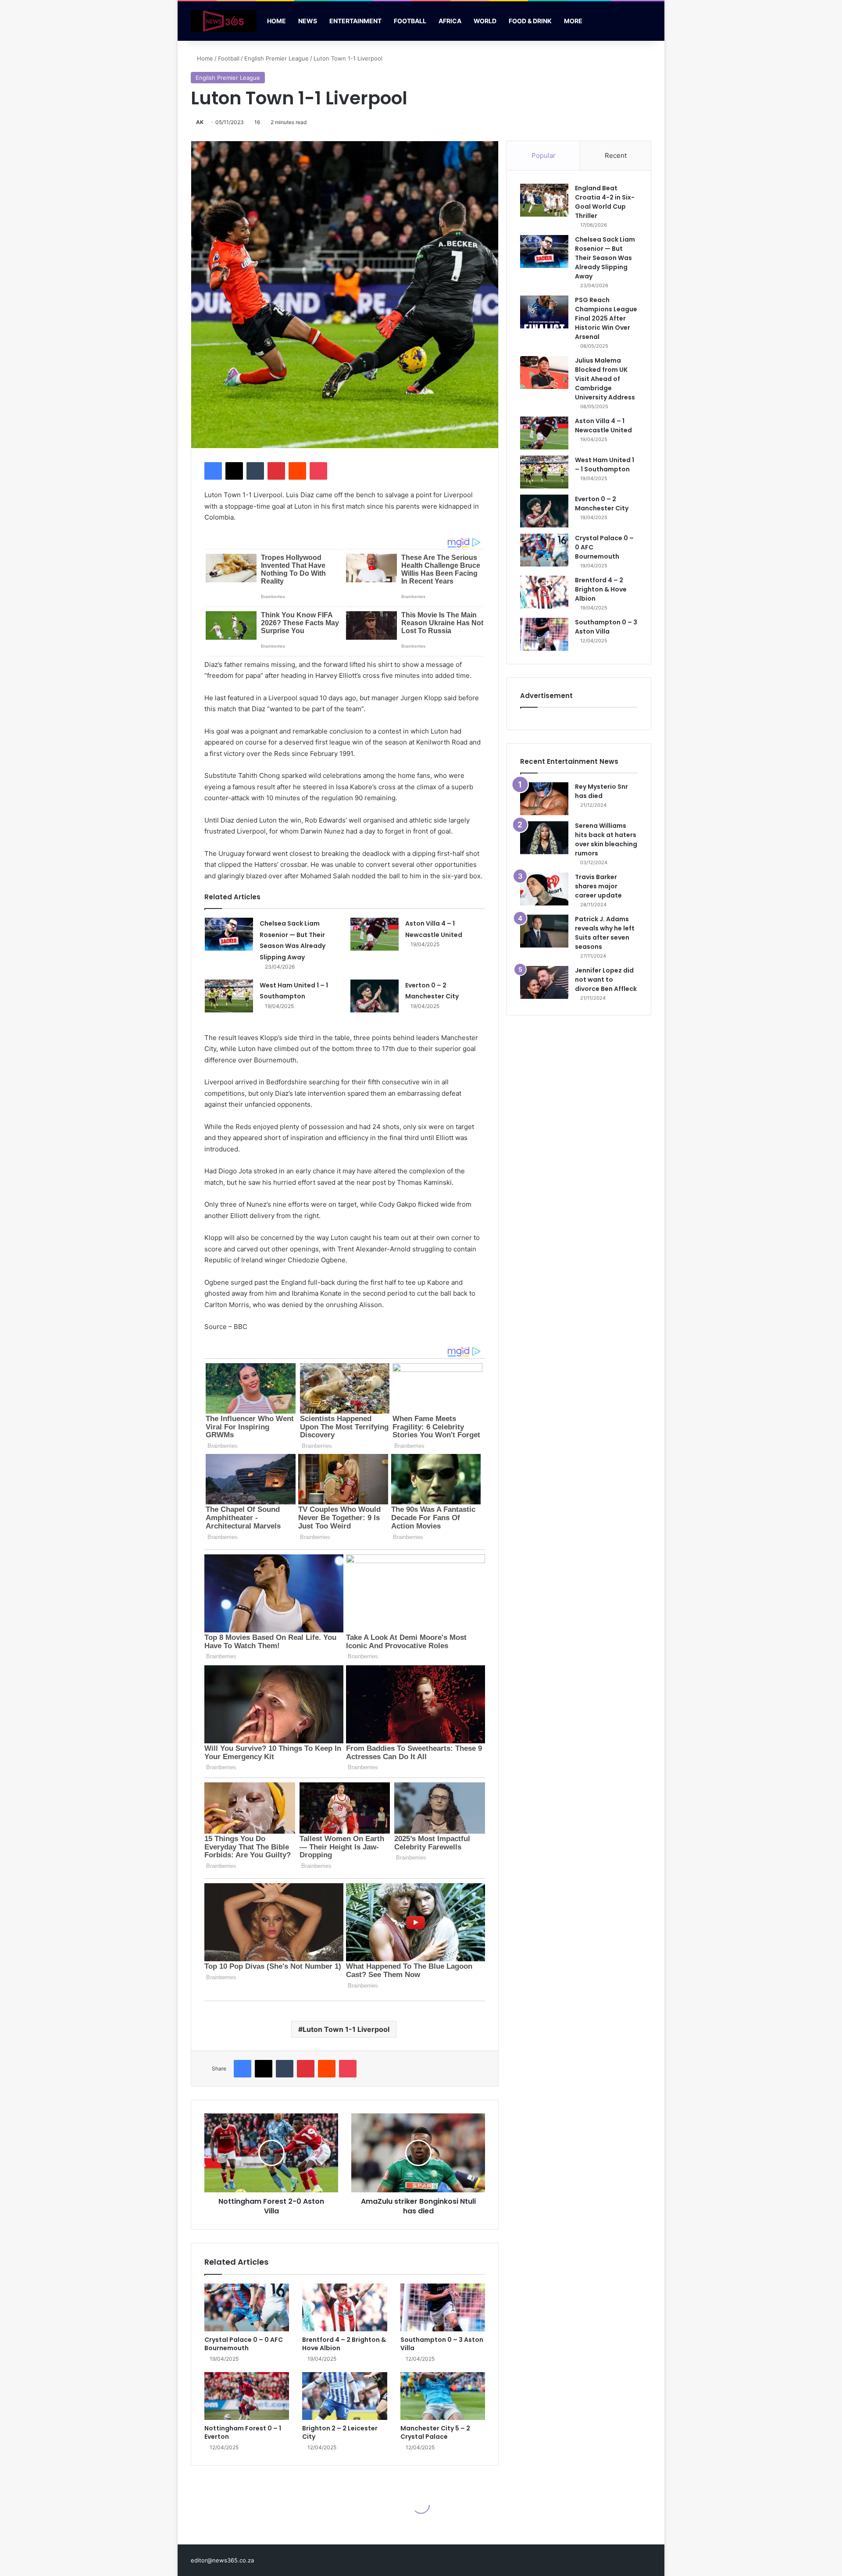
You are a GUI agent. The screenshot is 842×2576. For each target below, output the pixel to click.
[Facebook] (213, 471)
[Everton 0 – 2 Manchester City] (375, 996)
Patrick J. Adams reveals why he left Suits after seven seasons (605, 933)
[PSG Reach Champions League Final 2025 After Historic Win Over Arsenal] (544, 312)
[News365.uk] (224, 21)
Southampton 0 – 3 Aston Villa (442, 2344)
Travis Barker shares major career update (598, 886)
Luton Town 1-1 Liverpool (346, 2029)
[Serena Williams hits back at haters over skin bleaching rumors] (544, 838)
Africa (450, 21)
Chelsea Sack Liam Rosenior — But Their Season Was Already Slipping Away (605, 258)
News (308, 21)
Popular (544, 155)
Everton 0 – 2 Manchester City (602, 504)
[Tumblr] (255, 471)
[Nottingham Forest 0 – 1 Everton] (247, 2396)
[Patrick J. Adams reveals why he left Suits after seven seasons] (544, 931)
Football (410, 21)
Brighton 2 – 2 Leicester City (340, 2432)
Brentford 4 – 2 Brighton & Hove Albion (344, 2344)
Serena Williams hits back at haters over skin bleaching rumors (606, 839)
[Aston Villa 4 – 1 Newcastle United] (375, 934)
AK (200, 122)
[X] (234, 471)
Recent (616, 155)
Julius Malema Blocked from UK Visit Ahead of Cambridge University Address (605, 379)
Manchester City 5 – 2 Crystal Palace (435, 2432)
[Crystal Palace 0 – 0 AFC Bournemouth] (247, 2307)
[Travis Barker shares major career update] (544, 889)
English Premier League (277, 58)
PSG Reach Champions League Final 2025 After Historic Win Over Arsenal (606, 318)
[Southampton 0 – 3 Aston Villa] (443, 2307)
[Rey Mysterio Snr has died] (544, 799)
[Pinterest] (276, 471)
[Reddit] (297, 471)
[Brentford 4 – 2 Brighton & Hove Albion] (344, 2307)
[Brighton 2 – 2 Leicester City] (344, 2396)
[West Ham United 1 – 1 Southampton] (229, 996)
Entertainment (355, 21)
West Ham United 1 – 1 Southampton (605, 465)
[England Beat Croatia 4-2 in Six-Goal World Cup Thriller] (544, 200)
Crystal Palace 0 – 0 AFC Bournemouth (244, 2344)
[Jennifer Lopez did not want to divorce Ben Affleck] (544, 982)
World (485, 21)
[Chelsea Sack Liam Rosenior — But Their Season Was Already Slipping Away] (229, 934)
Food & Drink (530, 21)
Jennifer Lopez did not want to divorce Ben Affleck (606, 980)
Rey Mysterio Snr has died (601, 791)
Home (277, 21)
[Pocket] (318, 471)
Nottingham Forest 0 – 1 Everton (243, 2432)
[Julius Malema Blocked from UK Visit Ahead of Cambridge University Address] (544, 372)
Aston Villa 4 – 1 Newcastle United (603, 426)
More (573, 21)
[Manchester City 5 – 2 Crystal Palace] (443, 2396)
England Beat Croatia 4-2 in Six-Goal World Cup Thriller (605, 202)
